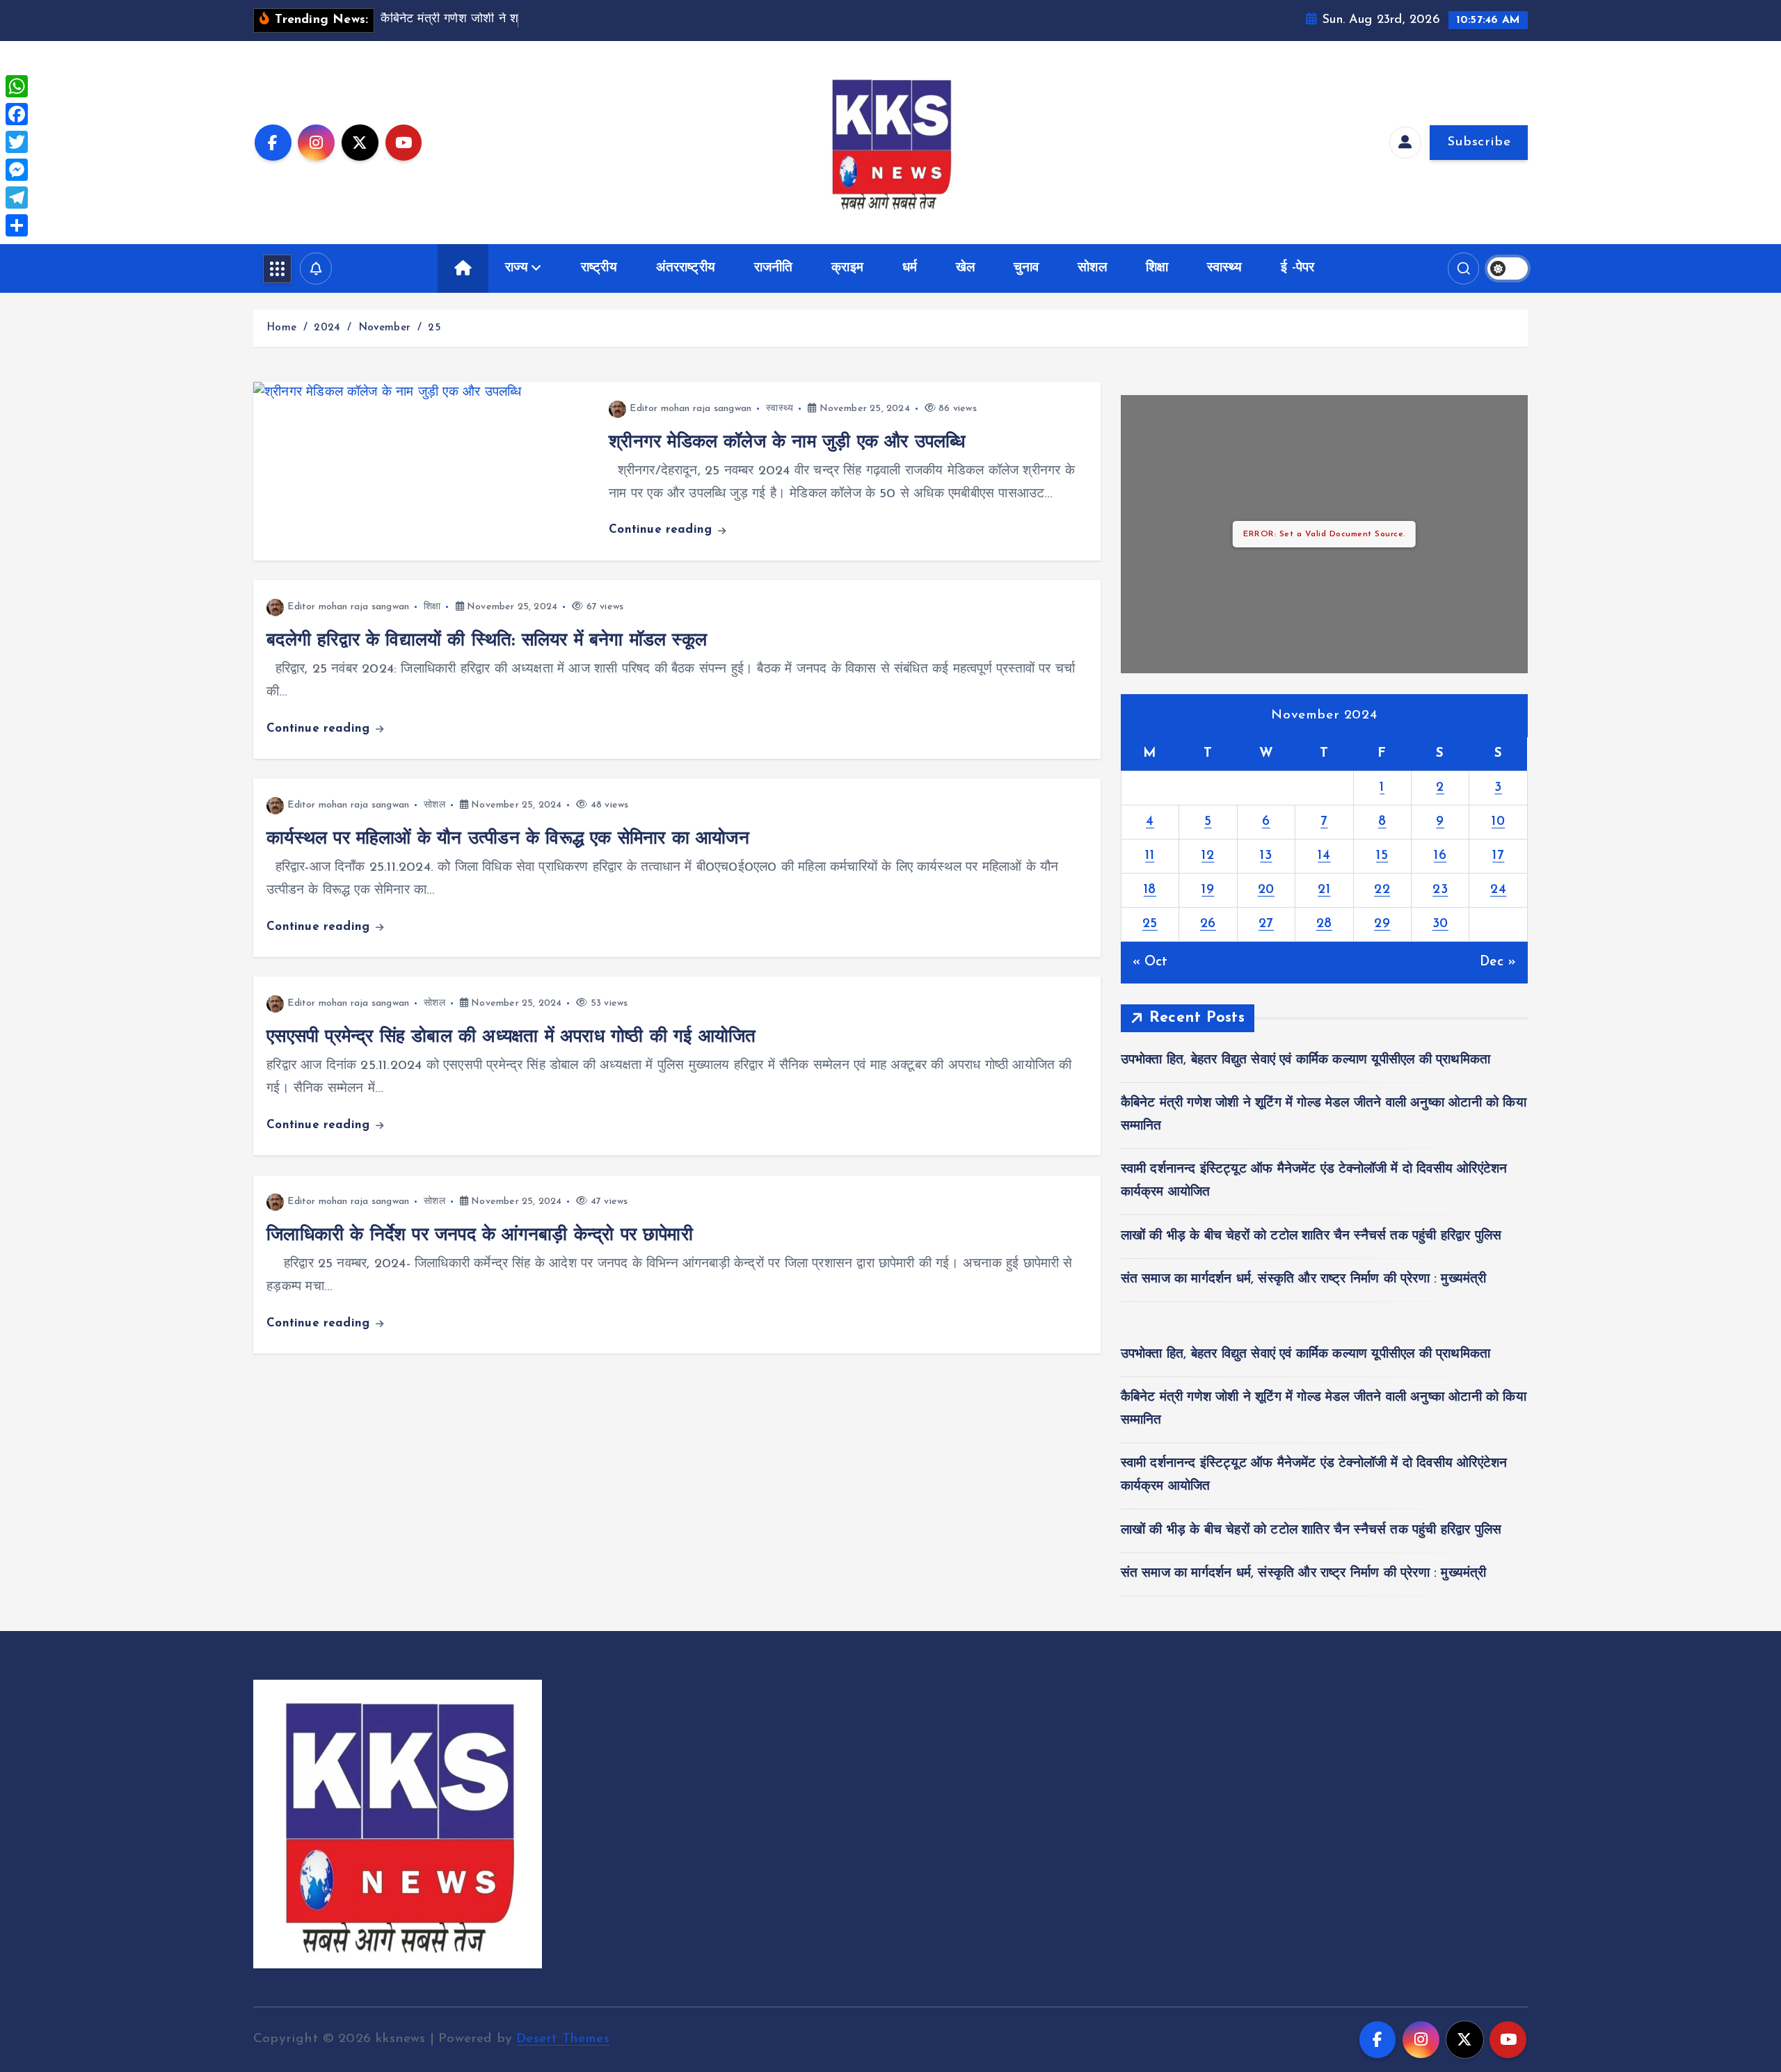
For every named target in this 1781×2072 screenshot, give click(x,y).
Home (281, 328)
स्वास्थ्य (1225, 268)
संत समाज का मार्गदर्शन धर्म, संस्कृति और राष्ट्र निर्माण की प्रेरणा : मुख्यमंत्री (1304, 1279)
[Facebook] (17, 114)
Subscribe (1479, 142)
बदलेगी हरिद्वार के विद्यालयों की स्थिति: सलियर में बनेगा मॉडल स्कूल (487, 641)
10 (1498, 822)
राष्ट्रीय (599, 268)
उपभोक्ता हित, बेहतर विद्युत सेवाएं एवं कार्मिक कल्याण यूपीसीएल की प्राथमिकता (1305, 1060)
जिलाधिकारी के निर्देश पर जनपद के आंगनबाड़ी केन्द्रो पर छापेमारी (480, 1236)
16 (1440, 856)
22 (1382, 890)
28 (1324, 924)
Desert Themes (563, 2039)
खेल (965, 268)
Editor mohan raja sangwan (690, 409)
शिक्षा (1157, 268)
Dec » (1498, 962)
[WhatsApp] (17, 86)
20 (1266, 890)
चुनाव (1027, 268)
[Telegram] (17, 198)
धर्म (910, 268)
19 (1208, 890)
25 (434, 328)
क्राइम (847, 268)
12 (1208, 856)
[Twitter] (17, 142)
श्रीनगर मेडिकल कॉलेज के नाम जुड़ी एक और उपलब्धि (787, 443)
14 (1324, 856)
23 (1440, 890)
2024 (327, 328)
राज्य (517, 268)
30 (1440, 924)
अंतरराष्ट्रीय (686, 268)
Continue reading (662, 530)
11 (1150, 856)
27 (1266, 924)
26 (1208, 924)
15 (1382, 856)
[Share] (17, 225)
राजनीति (774, 268)
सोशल (1092, 268)
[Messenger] (17, 170)
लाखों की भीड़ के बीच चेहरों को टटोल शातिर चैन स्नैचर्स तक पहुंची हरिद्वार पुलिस (1311, 1236)
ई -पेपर (1297, 268)
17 (1498, 856)
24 (1498, 890)
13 (1266, 856)
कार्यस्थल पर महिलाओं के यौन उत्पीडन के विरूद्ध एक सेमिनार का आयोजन (508, 839)
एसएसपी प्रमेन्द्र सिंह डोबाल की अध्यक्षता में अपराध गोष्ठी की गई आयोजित (511, 1037)
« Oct (1150, 962)
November (385, 328)
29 (1382, 924)
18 (1150, 890)
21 (1324, 890)
